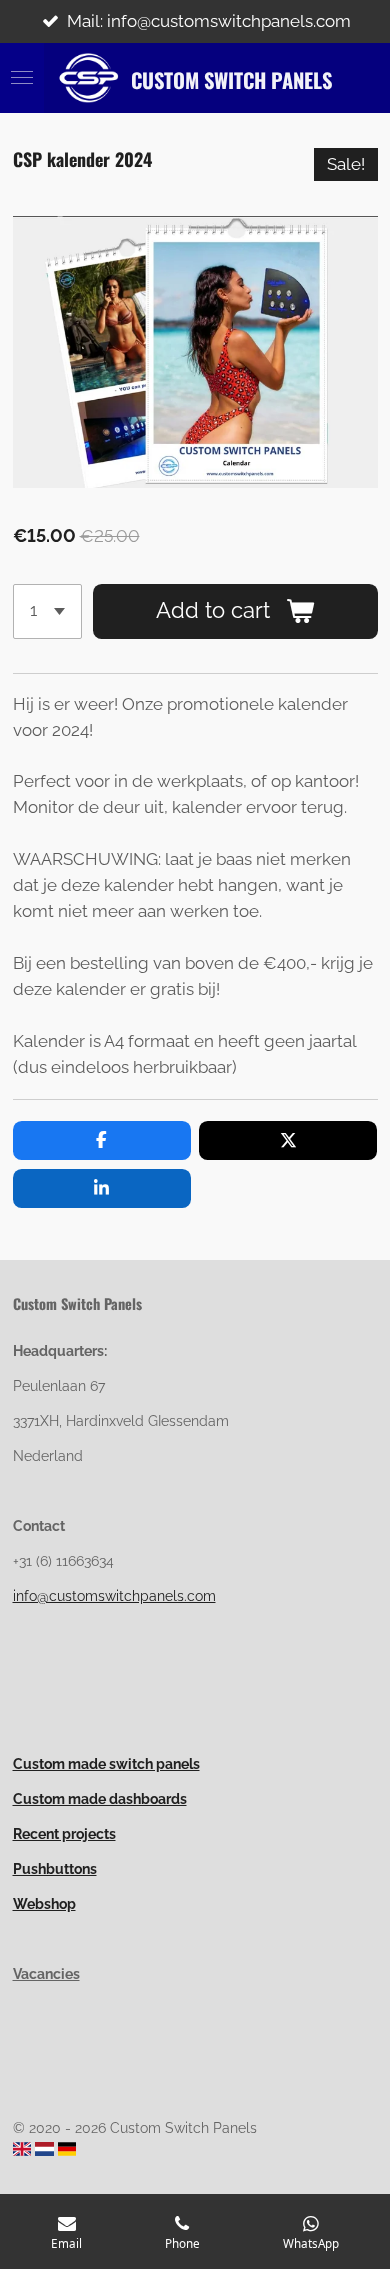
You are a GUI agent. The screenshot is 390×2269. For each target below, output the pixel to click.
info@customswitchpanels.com (114, 1596)
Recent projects (64, 1834)
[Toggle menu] (22, 78)
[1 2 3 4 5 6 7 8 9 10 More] (47, 611)
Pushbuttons (55, 1869)
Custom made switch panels (106, 1764)
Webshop (44, 1904)
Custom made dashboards (100, 1799)
